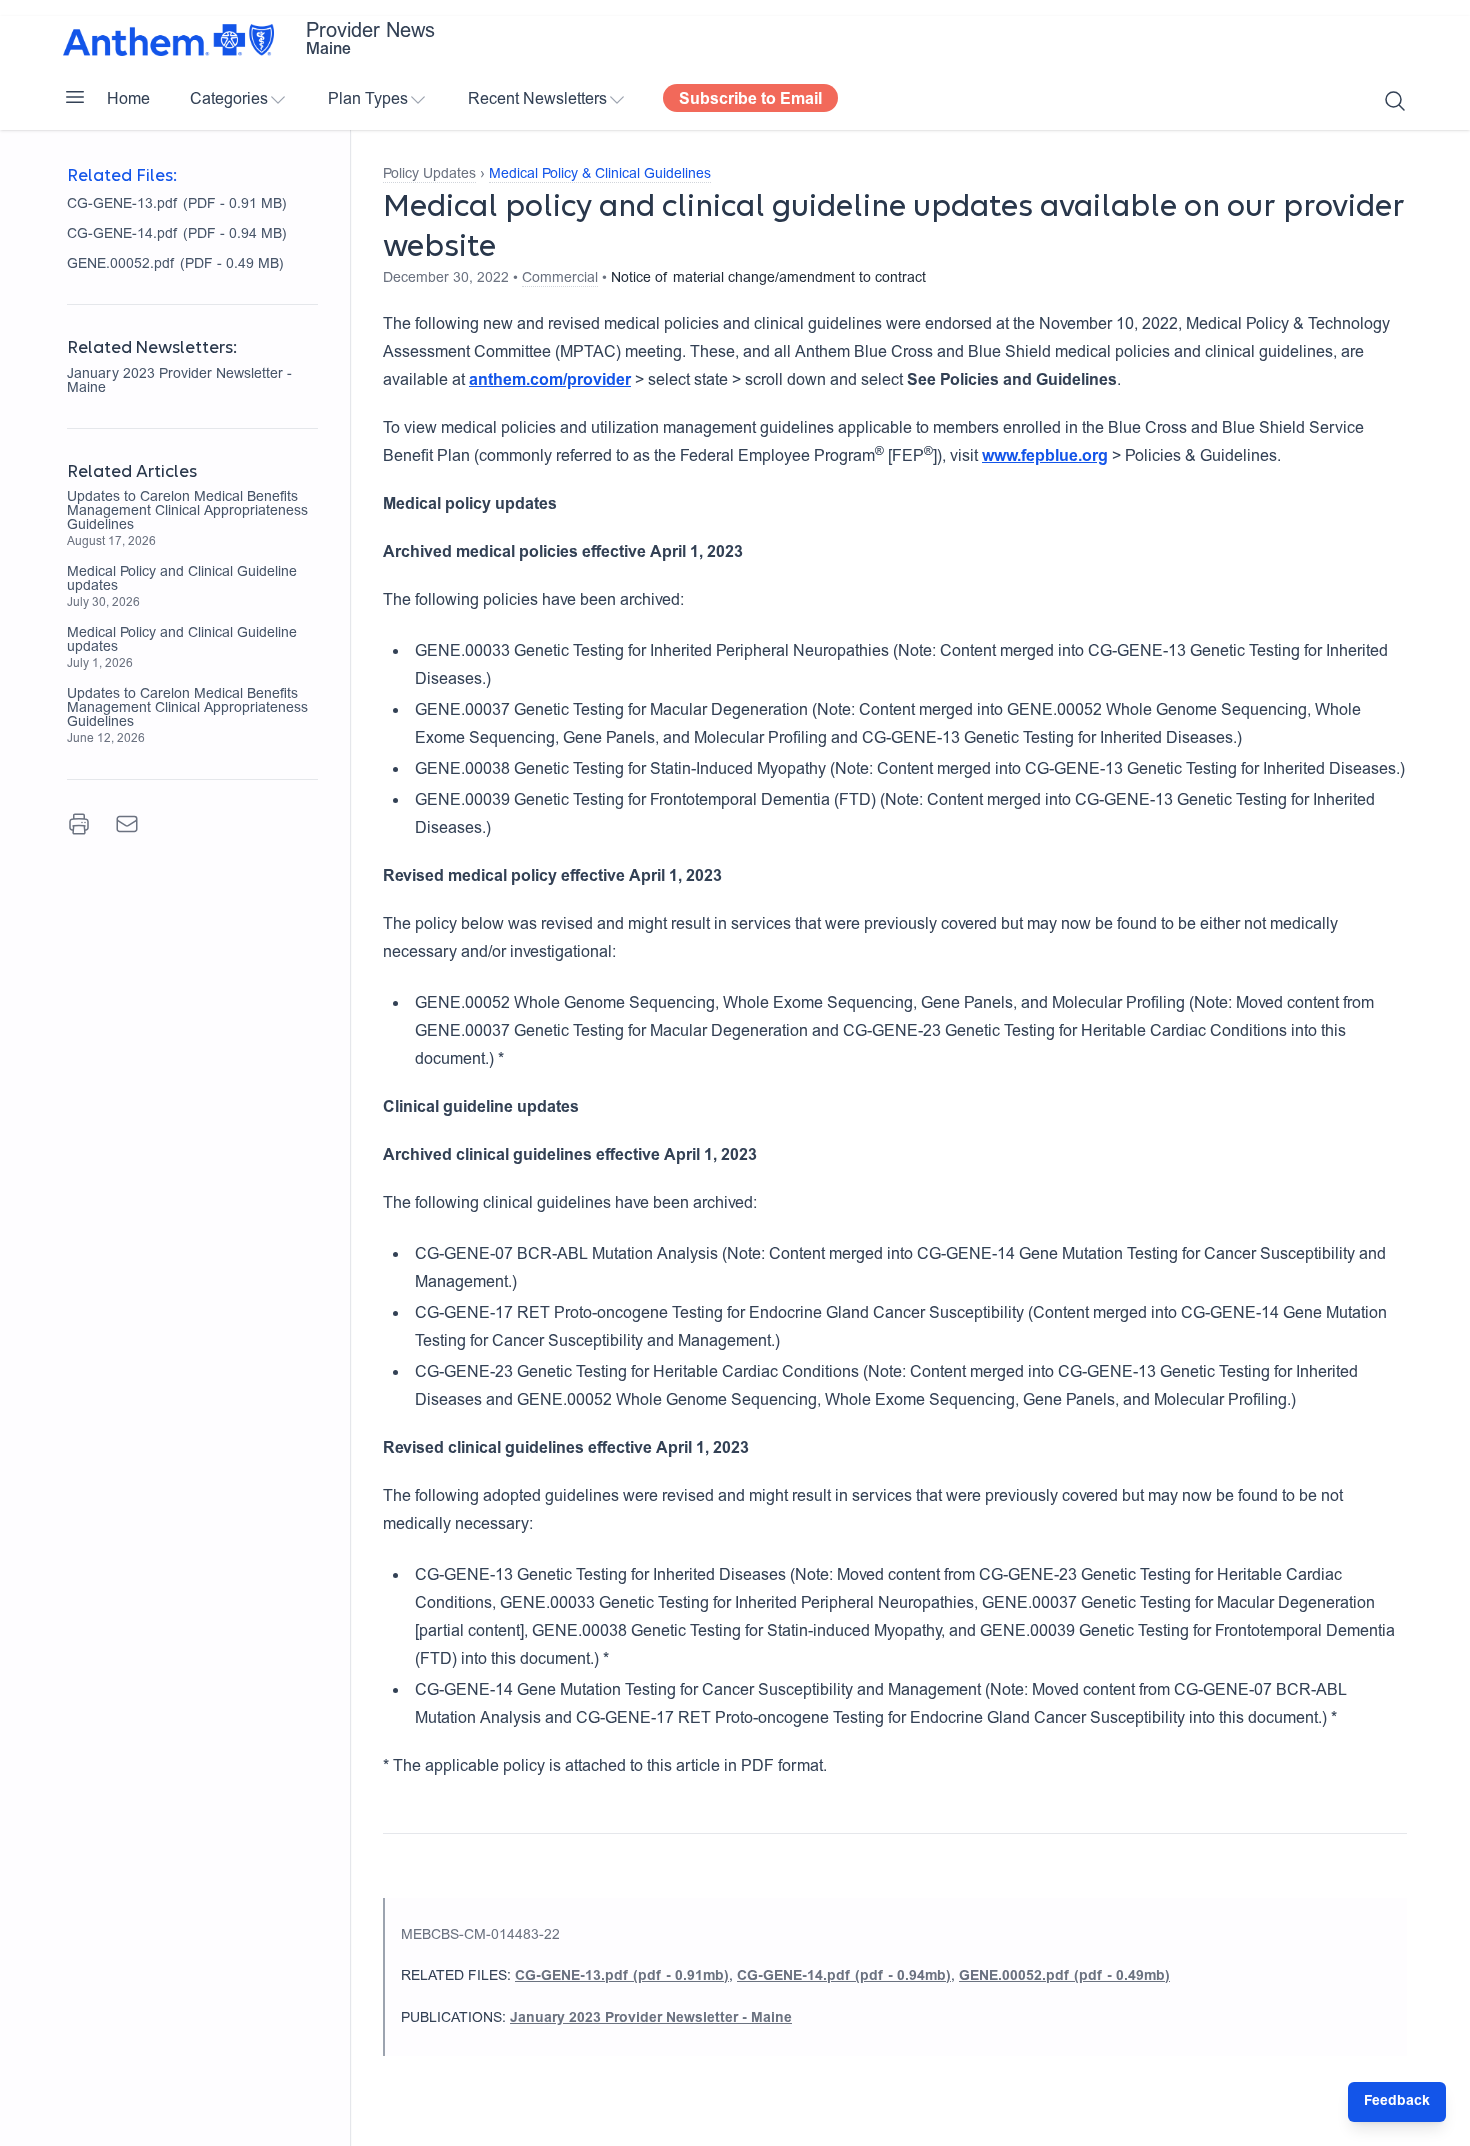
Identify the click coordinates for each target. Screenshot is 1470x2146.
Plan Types (368, 100)
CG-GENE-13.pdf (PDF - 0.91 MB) (177, 205)
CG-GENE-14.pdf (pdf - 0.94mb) (844, 1977)
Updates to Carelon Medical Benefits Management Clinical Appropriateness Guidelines (187, 512)
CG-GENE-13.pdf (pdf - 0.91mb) (622, 1977)
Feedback (1397, 2102)
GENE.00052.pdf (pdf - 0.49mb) (1064, 1977)
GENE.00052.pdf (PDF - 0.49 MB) (175, 265)
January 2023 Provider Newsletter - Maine (179, 382)
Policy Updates (429, 175)
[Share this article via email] (127, 824)
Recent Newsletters (537, 100)
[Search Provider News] (1395, 101)
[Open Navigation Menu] (75, 97)
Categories (229, 100)
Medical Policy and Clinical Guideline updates (182, 580)
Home (128, 100)
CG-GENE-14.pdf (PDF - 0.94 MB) (177, 235)
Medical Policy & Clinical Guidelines (600, 175)
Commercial (560, 279)
